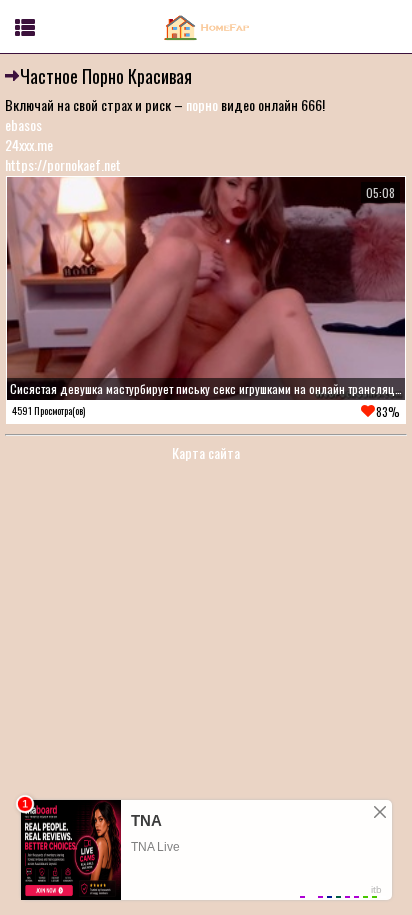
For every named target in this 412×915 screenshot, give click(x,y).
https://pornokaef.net (63, 164)
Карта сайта (206, 452)
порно (202, 104)
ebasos (23, 124)
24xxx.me (29, 144)
